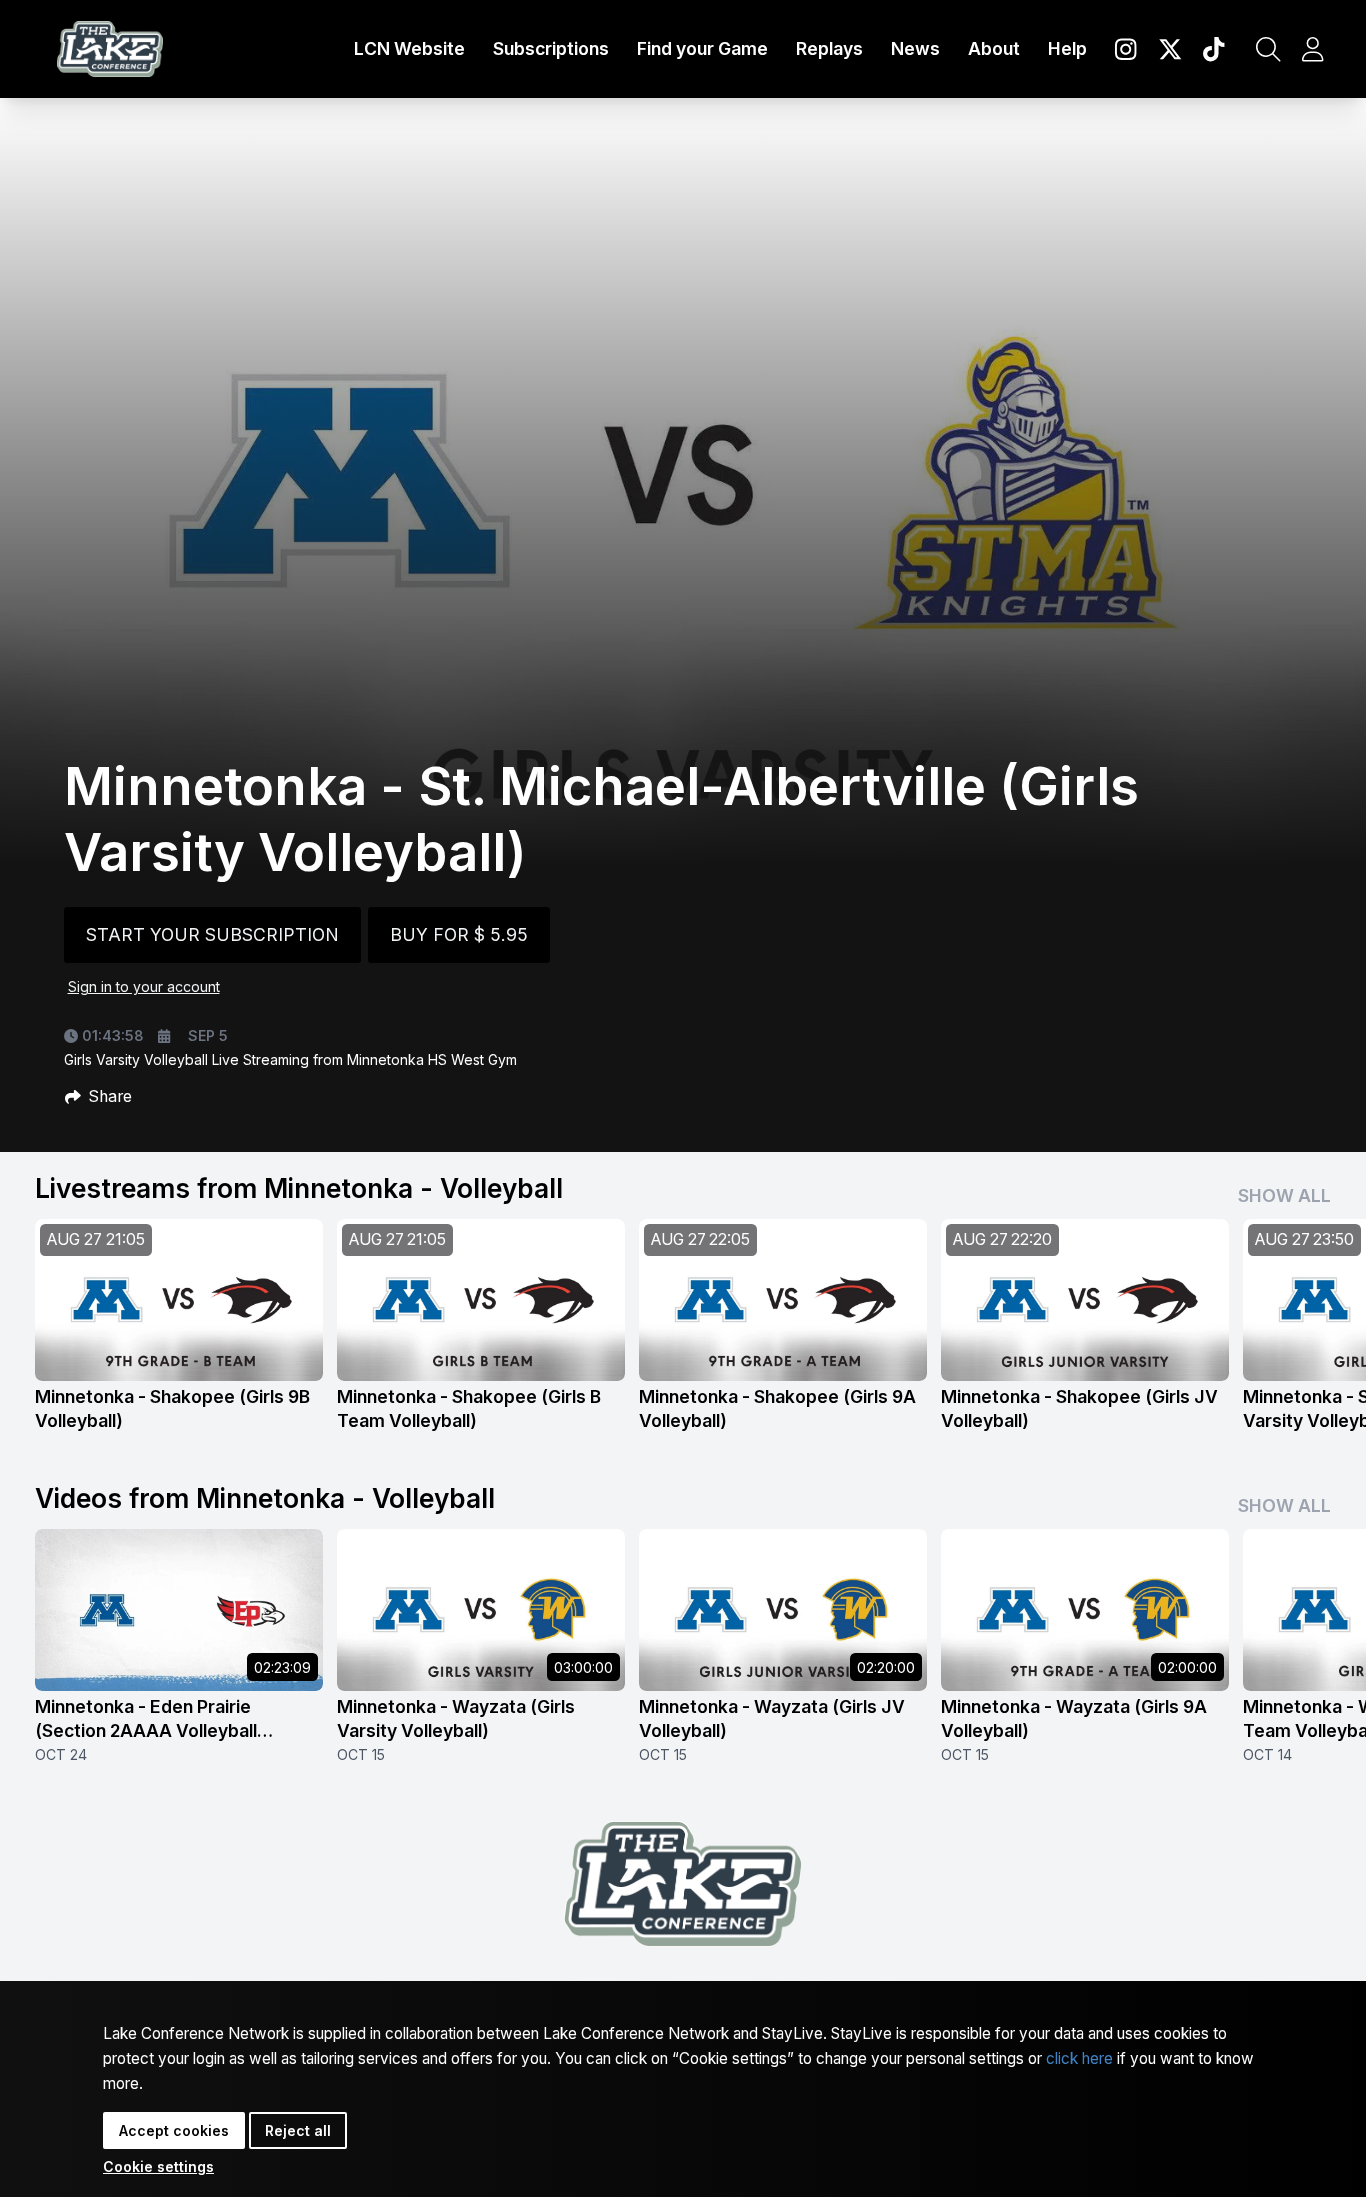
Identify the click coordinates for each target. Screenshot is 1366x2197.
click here (1079, 2058)
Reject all (298, 2130)
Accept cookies (174, 2130)
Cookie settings (158, 2166)
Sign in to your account (144, 986)
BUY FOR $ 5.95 (459, 934)
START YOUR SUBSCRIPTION (212, 934)
